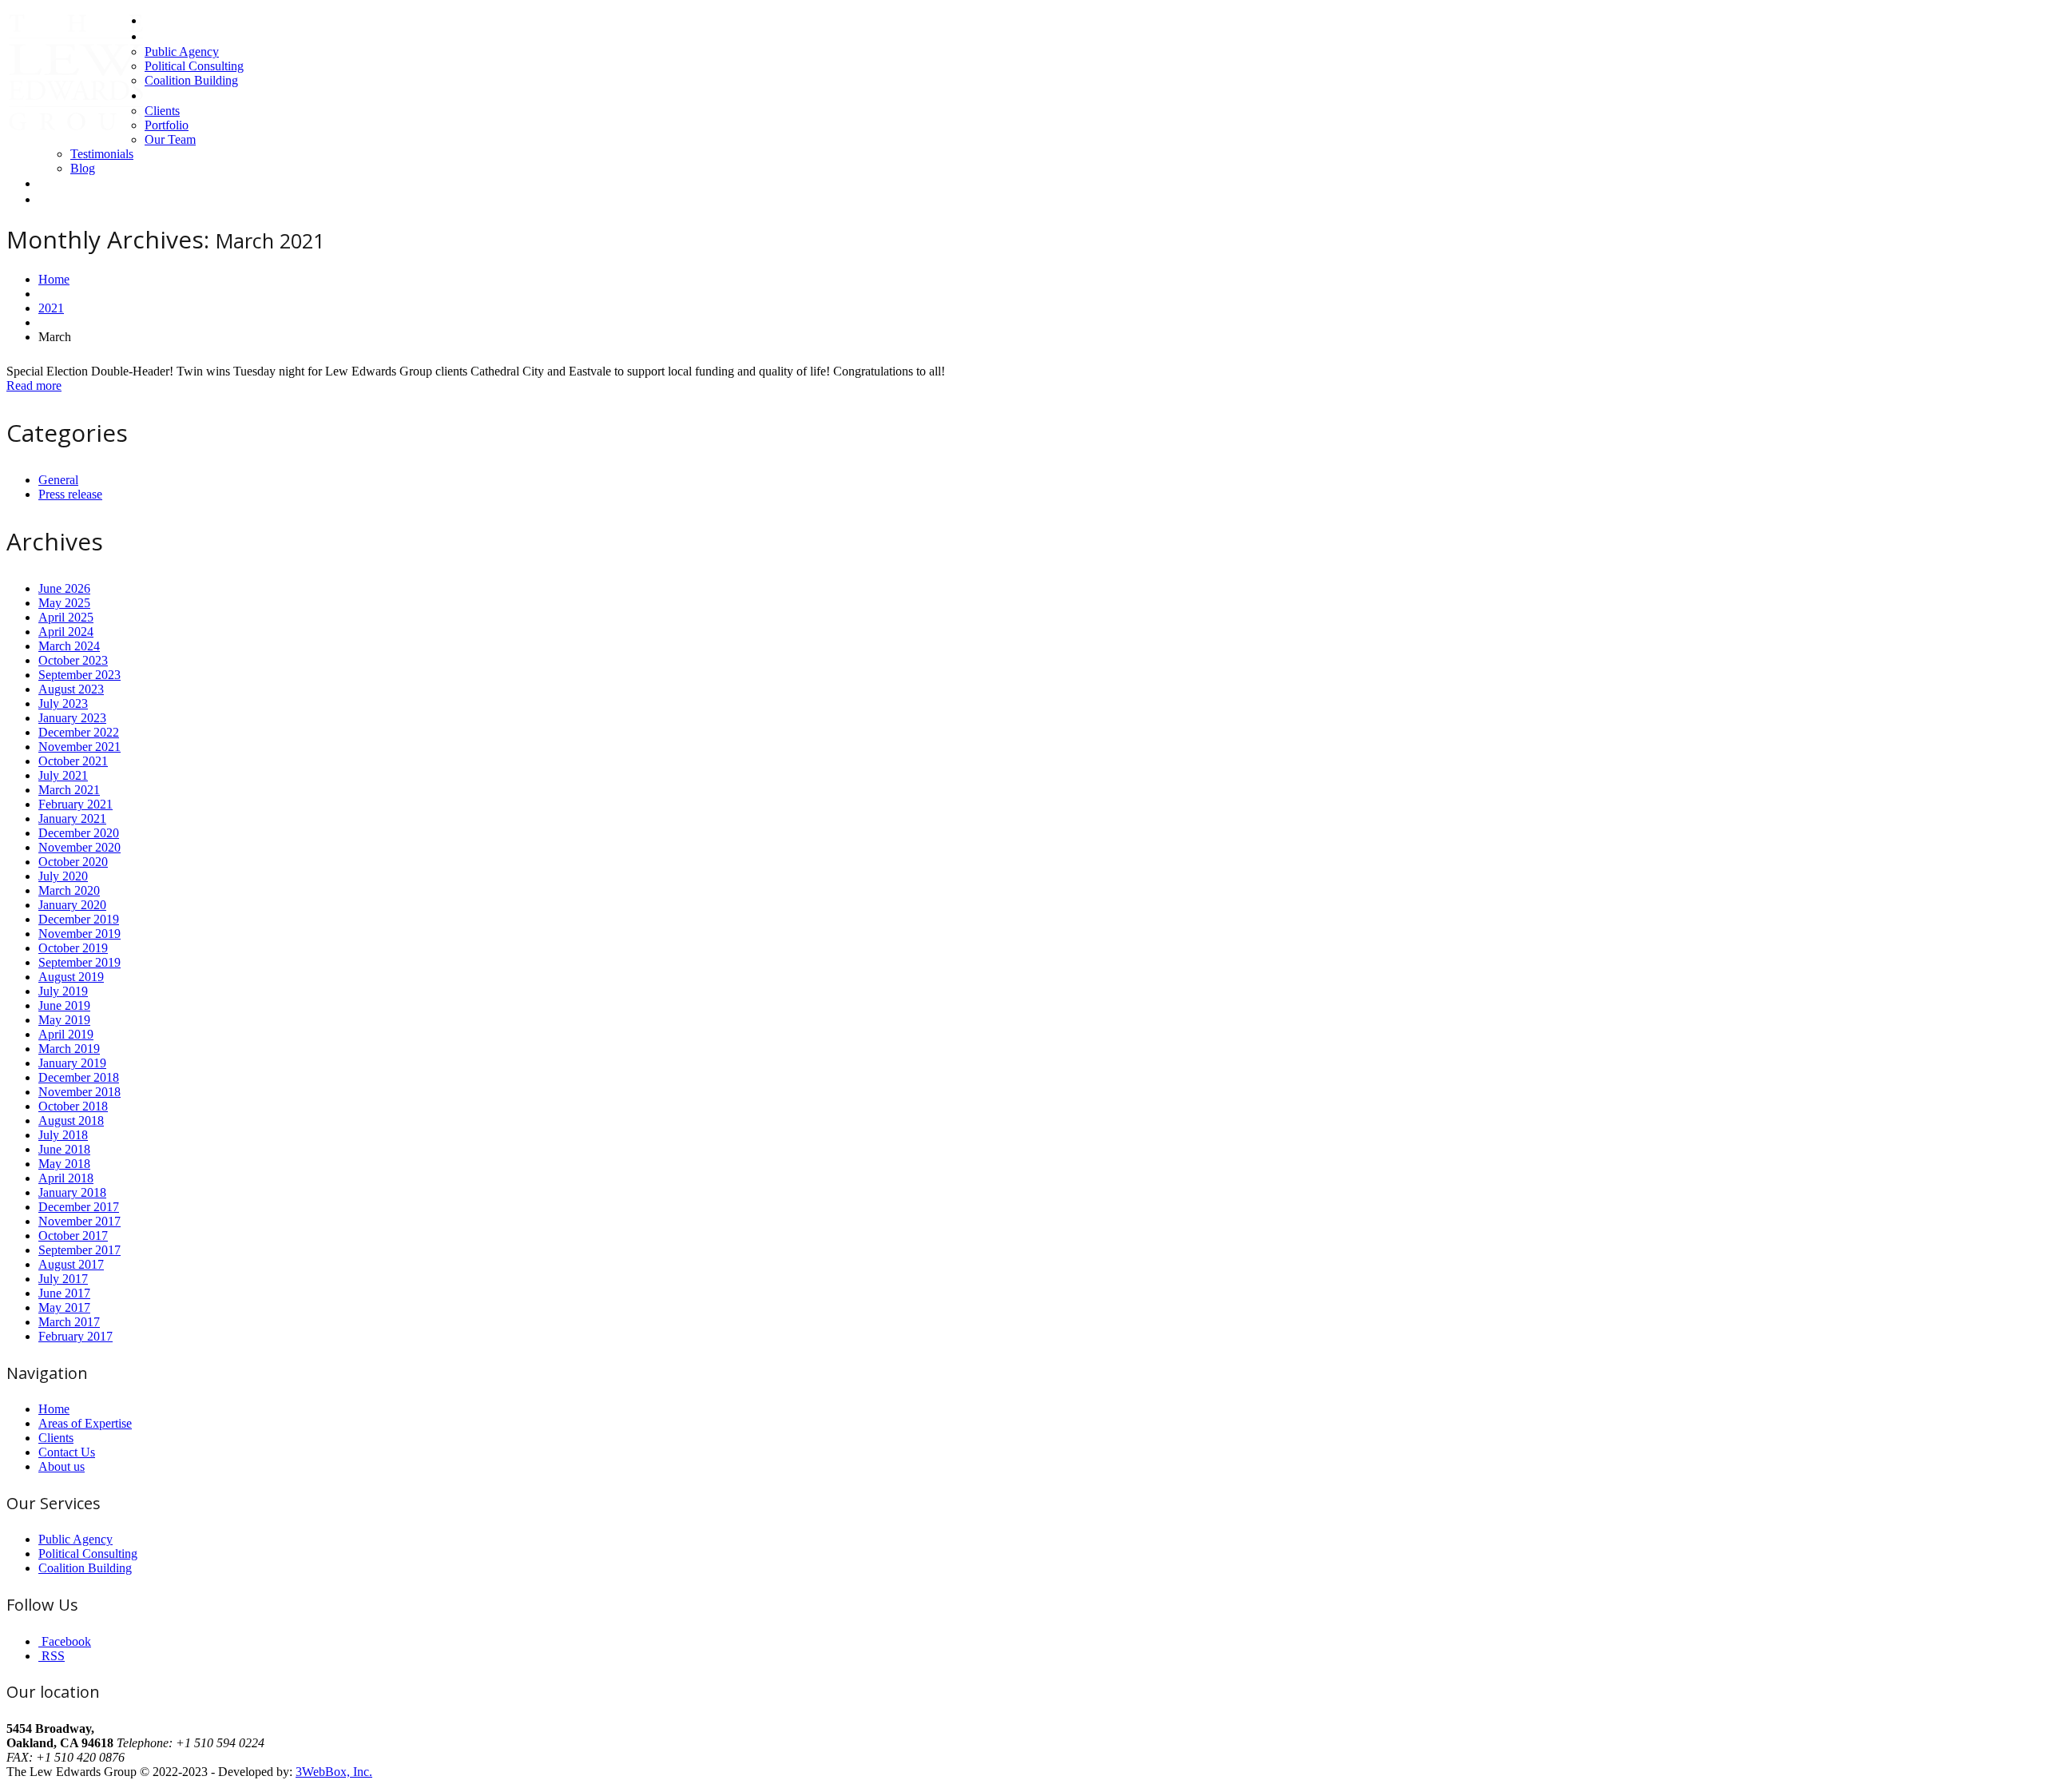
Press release (70, 494)
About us (168, 95)
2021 (51, 308)
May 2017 (64, 1307)
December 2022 (79, 732)
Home (161, 20)
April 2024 (66, 632)
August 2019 (71, 977)
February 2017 (75, 1336)
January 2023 (72, 718)
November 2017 (79, 1221)
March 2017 (69, 1322)
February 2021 (75, 804)
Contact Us (67, 183)
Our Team (170, 139)
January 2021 (72, 819)
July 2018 (63, 1135)
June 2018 (64, 1149)
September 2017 (79, 1250)
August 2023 (71, 689)
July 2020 (63, 876)
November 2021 (79, 747)
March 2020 (69, 890)
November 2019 (79, 934)
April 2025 (66, 617)
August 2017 (71, 1264)
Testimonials (102, 154)
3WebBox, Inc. (334, 1772)
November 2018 (79, 1092)
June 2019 (64, 1005)
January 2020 (72, 905)
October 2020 (73, 862)
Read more (34, 385)
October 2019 (73, 948)
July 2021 (63, 775)
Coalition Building (191, 80)
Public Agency (182, 52)
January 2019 (72, 1063)
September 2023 (79, 675)
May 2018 (64, 1164)
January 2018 (72, 1192)
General (58, 480)
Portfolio (167, 125)
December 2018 (79, 1077)
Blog (83, 168)
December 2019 (79, 919)
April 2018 (66, 1178)
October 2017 (73, 1236)
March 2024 (69, 646)
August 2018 (71, 1120)
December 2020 (79, 833)
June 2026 (64, 588)
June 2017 (64, 1293)
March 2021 (69, 790)
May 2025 (64, 603)
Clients (162, 111)
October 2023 (73, 660)
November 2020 (79, 847)
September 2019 (79, 962)
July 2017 (63, 1279)
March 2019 (69, 1049)
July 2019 (63, 991)
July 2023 (63, 703)
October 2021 (73, 761)
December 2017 (79, 1207)
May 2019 (64, 1020)
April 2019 (66, 1034)
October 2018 (73, 1106)
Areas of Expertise (192, 36)
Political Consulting (194, 66)
